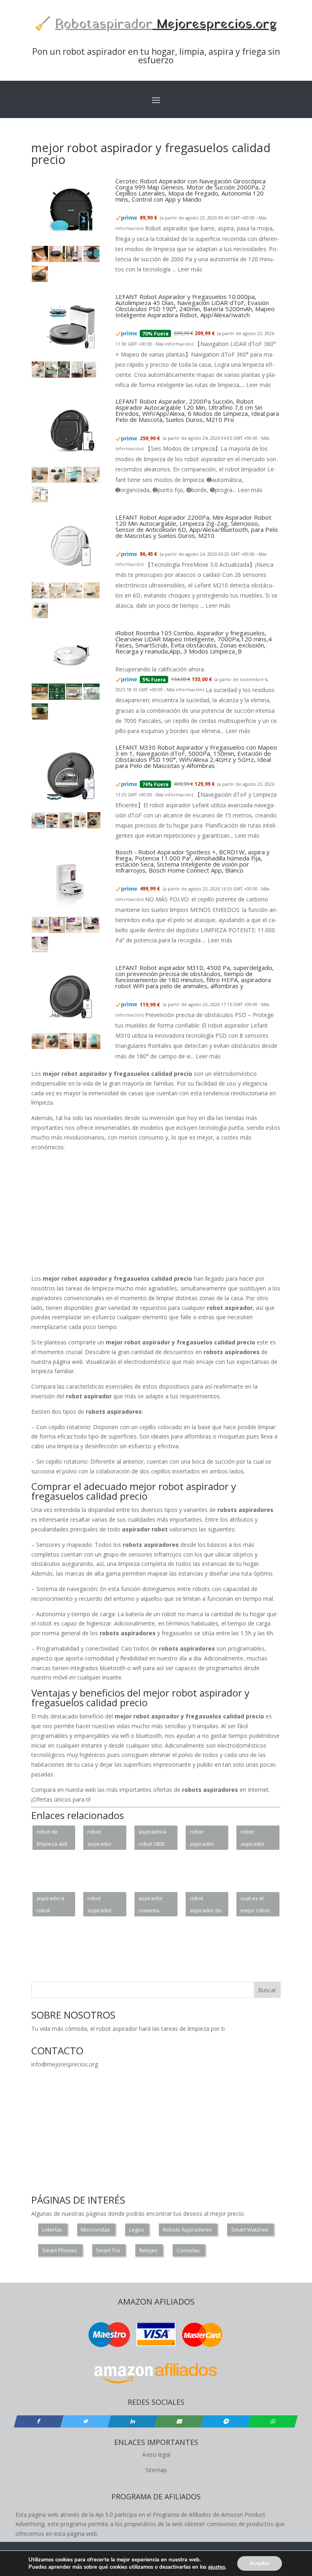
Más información (174, 344)
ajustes (217, 2567)
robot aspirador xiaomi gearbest (253, 1839)
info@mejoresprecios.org (65, 2064)
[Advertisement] (156, 2126)
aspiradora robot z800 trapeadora (153, 1839)
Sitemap (156, 2470)
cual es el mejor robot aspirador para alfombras (255, 1905)
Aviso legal (156, 2455)
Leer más (190, 269)
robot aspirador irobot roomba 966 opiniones (204, 1839)
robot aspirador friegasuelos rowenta (103, 1839)
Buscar (267, 1990)
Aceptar (260, 2563)
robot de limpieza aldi (52, 1838)
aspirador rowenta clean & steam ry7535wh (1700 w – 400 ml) (155, 1905)
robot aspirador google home (103, 1905)
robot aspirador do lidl (206, 1905)
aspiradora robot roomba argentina (50, 1905)
